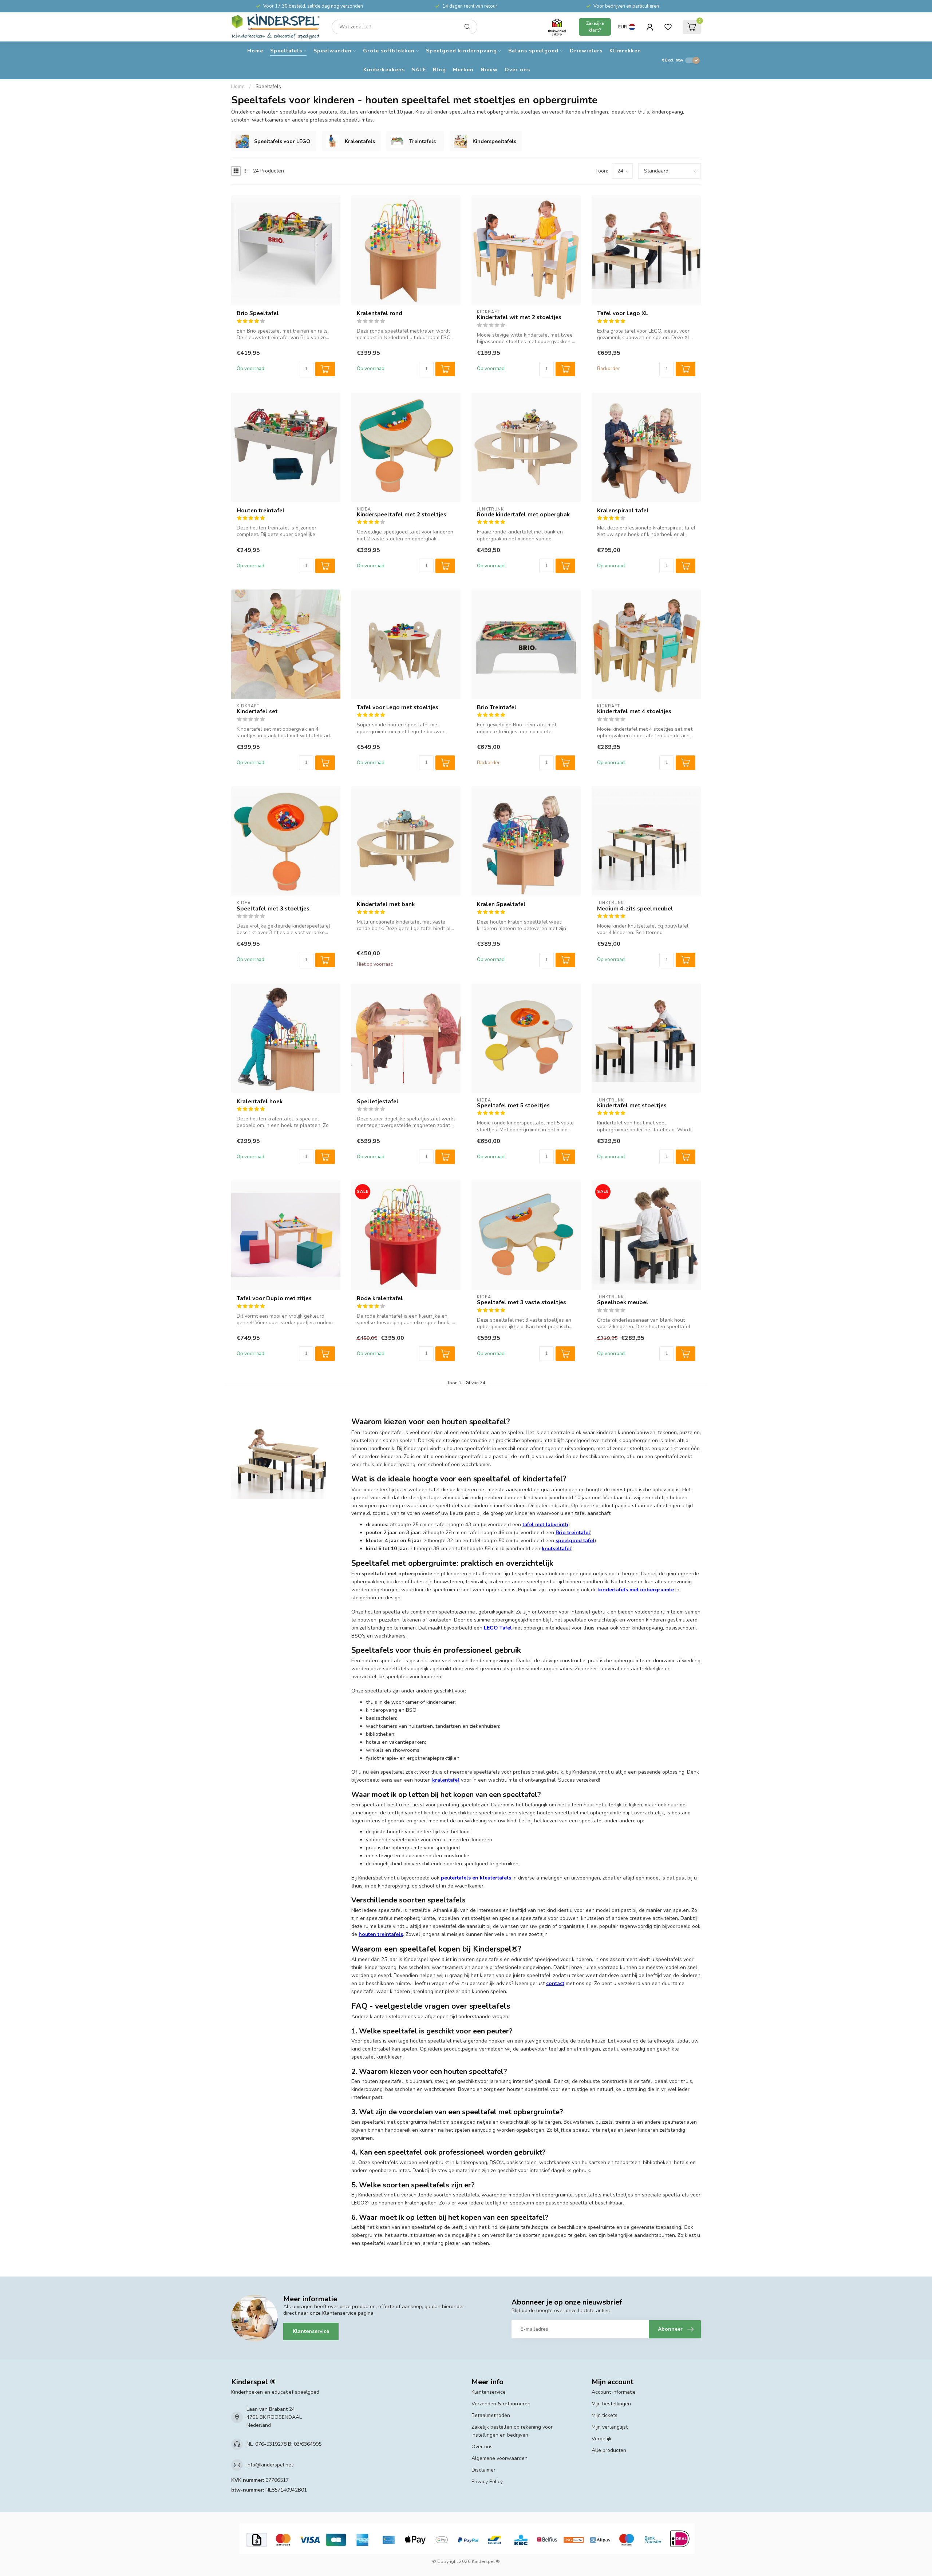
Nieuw (489, 70)
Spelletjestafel (378, 1102)
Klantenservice (311, 2331)
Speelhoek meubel (623, 1302)
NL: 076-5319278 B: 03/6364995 (284, 2444)
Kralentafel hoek (260, 1102)
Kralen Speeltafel (501, 904)
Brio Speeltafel (258, 313)
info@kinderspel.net (270, 2465)
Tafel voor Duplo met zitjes (274, 1298)
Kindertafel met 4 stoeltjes (634, 711)
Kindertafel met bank (386, 904)
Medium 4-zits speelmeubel (635, 909)
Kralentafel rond (380, 313)
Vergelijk (602, 2439)
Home (255, 51)
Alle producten (609, 2450)
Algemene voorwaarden (499, 2458)
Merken (463, 70)
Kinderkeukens (384, 70)
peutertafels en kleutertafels (476, 1878)
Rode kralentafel (380, 1298)
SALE (419, 70)
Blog (439, 70)
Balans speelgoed (533, 51)
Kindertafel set (257, 711)
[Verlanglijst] (668, 27)
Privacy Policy (487, 2482)
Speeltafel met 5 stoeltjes (513, 1106)
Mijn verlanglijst (610, 2427)
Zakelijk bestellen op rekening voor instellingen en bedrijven (512, 2431)
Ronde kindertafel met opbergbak (523, 515)
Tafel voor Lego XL (623, 313)
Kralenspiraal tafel (623, 511)
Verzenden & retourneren (501, 2404)
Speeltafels (286, 51)
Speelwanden (333, 51)
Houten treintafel (261, 511)
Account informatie (614, 2392)
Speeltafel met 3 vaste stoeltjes (522, 1302)
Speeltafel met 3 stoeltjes (273, 909)
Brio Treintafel (497, 707)
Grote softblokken (389, 51)
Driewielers (586, 51)
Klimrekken (625, 51)
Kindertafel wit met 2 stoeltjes (519, 317)
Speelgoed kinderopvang (461, 51)
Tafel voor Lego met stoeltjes (398, 707)
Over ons (517, 70)
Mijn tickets (605, 2415)
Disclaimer (483, 2470)
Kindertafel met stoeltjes (632, 1106)
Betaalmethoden (491, 2415)
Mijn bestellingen (611, 2404)
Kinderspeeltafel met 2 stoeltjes (402, 515)
